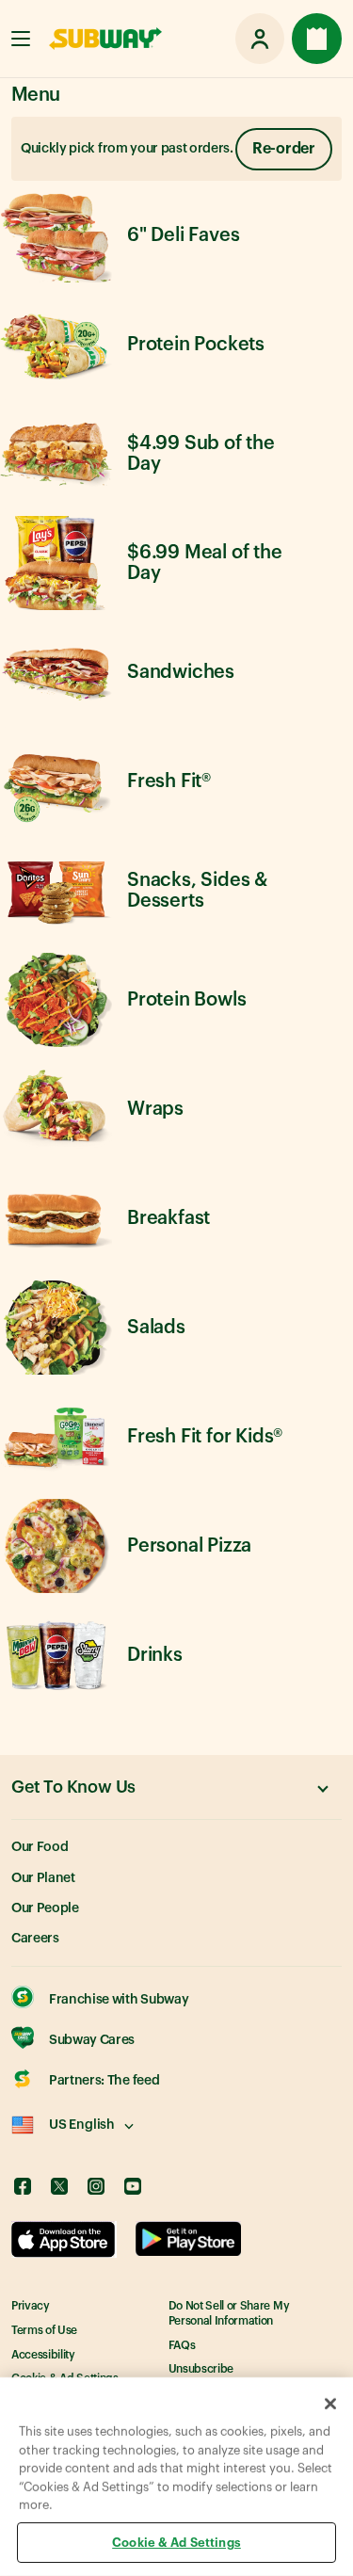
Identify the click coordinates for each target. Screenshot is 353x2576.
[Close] (330, 2404)
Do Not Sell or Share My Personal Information (229, 2313)
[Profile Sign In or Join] (260, 39)
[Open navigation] (21, 39)
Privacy (31, 2306)
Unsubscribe (201, 2369)
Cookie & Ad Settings (176, 2542)
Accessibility (43, 2355)
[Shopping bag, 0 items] (317, 39)
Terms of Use (44, 2330)
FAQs (182, 2345)
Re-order (284, 149)
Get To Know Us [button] (73, 1787)
